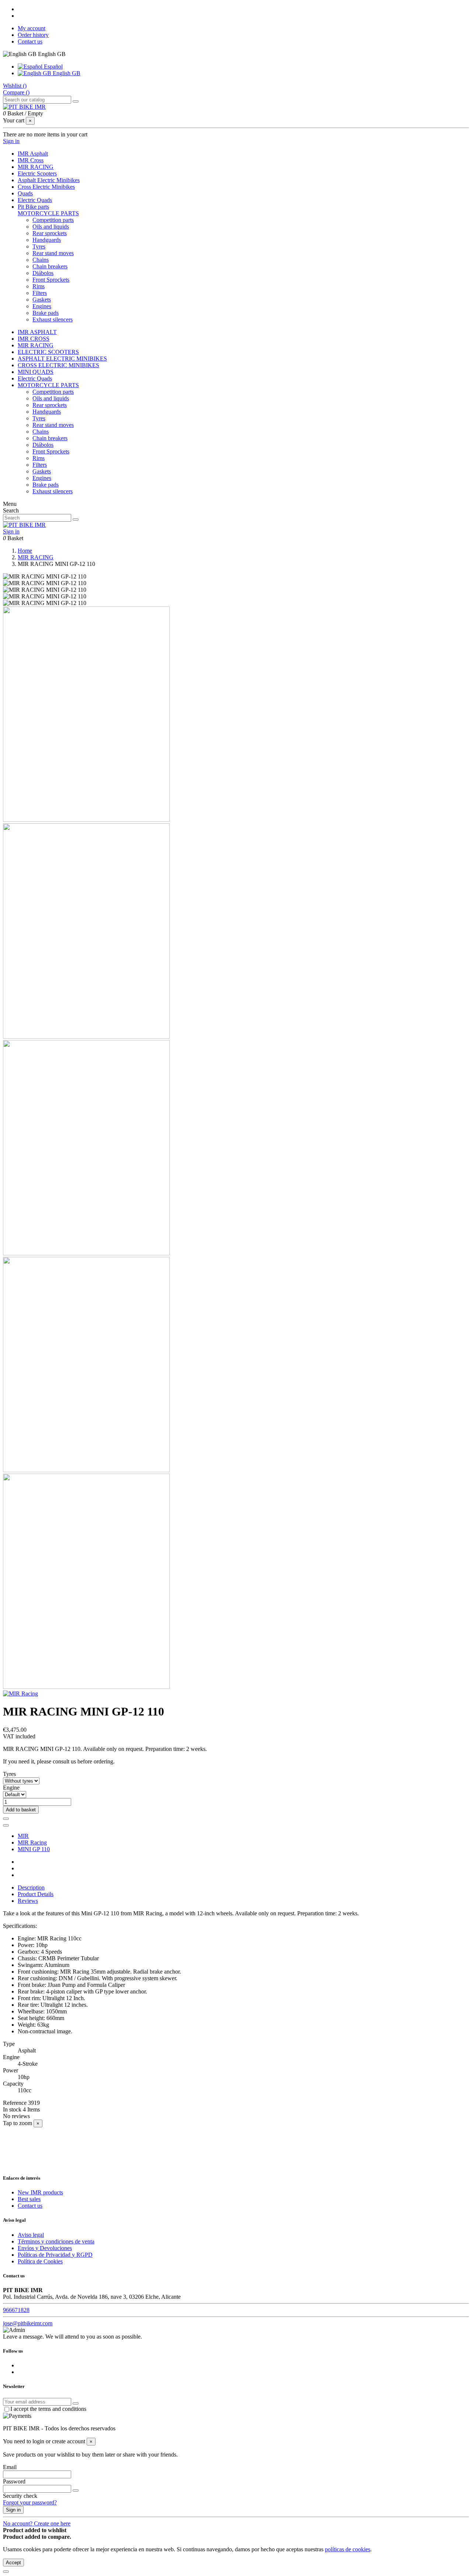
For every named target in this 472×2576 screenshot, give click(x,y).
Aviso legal (31, 2235)
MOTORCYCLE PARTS (48, 213)
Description (31, 1887)
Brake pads (46, 313)
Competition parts (53, 220)
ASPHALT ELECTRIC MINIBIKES (62, 359)
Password (14, 2481)
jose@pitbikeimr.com (28, 2323)
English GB (66, 73)
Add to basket (21, 1810)
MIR (23, 1836)
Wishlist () (15, 86)
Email (10, 2467)
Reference (15, 2103)
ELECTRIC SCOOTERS (48, 352)
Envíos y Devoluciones (45, 2248)
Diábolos (43, 273)
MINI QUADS (36, 372)
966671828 (16, 2310)
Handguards (47, 240)
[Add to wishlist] (6, 1819)
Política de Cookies (40, 2261)
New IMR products (40, 2192)
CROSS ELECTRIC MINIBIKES (58, 365)
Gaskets (42, 300)
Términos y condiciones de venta (56, 2241)
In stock (12, 2109)
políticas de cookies (348, 2549)
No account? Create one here (37, 2523)
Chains (41, 260)
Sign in (13, 2510)
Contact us (30, 41)
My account (32, 28)
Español (53, 67)
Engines (42, 306)
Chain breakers (50, 266)
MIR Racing (32, 1843)
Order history (33, 35)
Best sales (29, 2199)
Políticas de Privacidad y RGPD (55, 2255)
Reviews (28, 1901)
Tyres (39, 246)
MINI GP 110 (34, 1849)
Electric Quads (35, 378)
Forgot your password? (30, 2502)
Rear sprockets (50, 233)
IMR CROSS (34, 339)
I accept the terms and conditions (48, 2409)
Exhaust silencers (53, 319)
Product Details (36, 1894)
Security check (20, 2496)
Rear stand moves (53, 253)
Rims (39, 286)
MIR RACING (36, 345)
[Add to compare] (6, 1825)
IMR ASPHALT (37, 332)
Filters (40, 293)
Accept (13, 2563)
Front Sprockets (51, 280)
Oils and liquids (51, 227)
